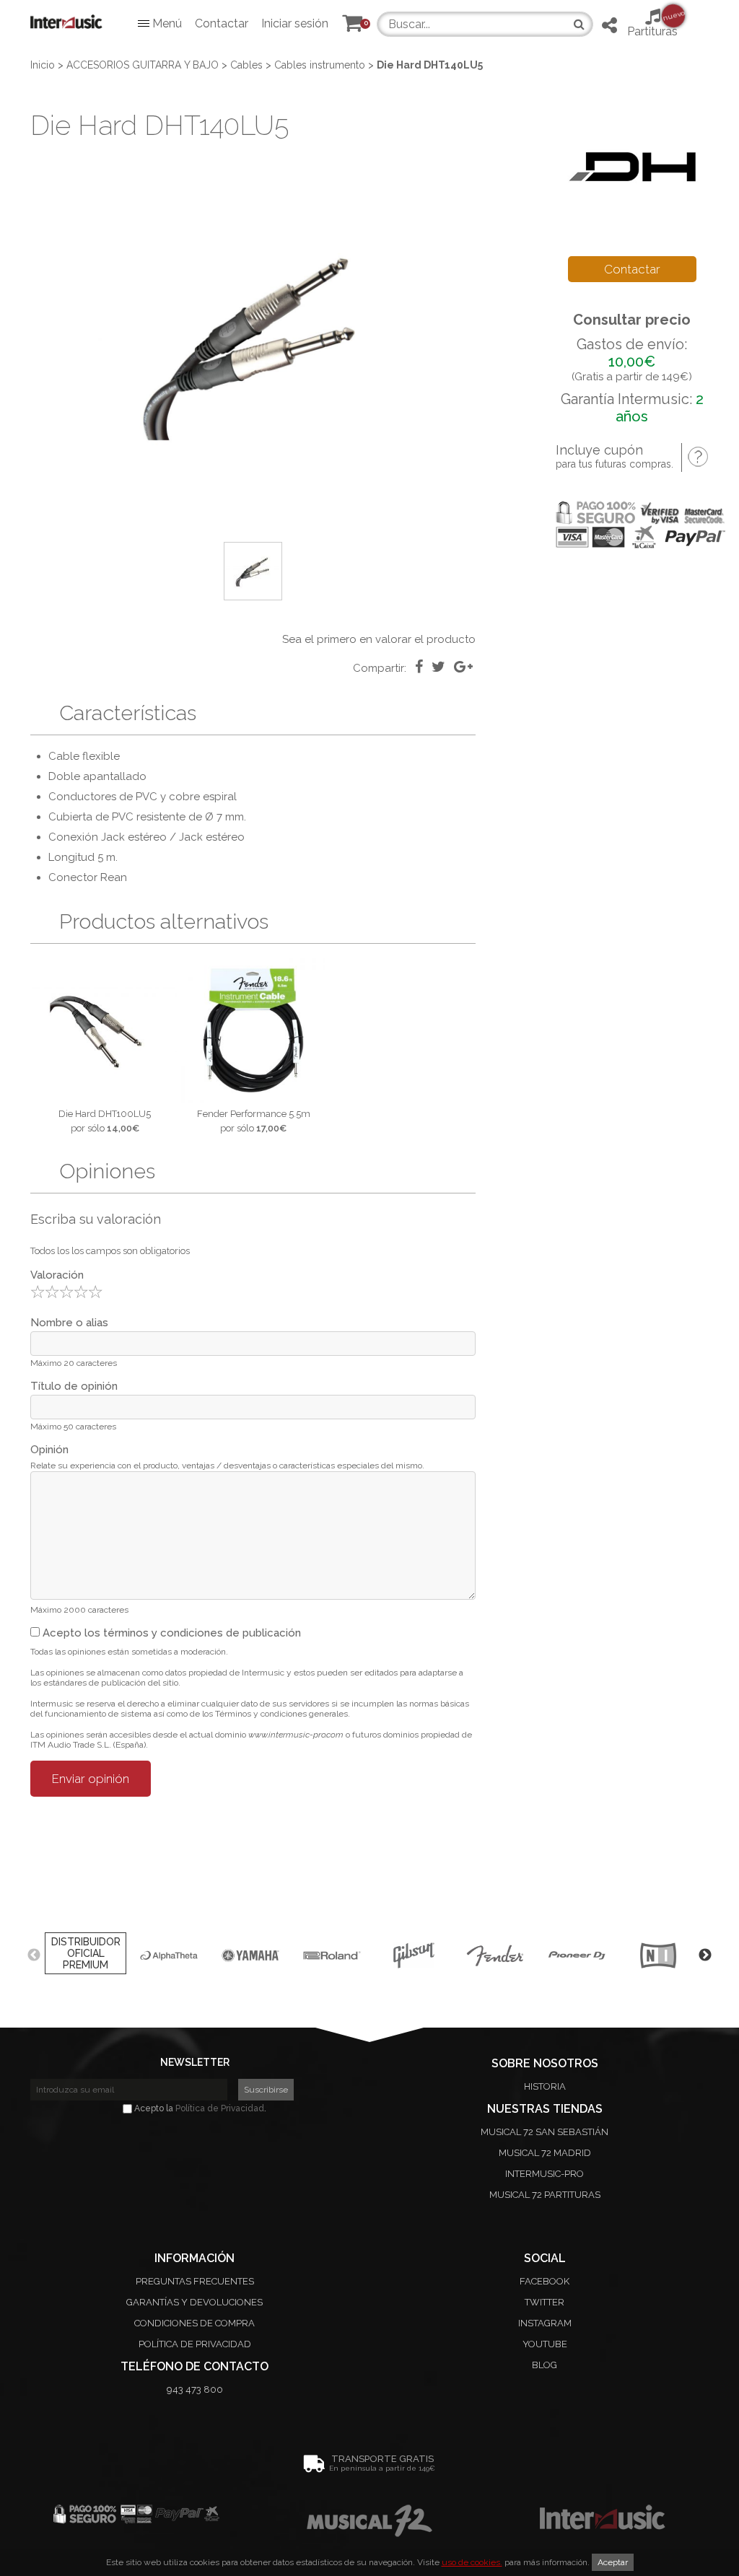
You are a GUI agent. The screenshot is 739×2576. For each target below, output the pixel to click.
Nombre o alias (69, 1323)
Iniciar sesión (295, 23)
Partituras (652, 23)
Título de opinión (74, 1386)
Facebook (545, 2281)
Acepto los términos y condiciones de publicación (170, 1633)
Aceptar (613, 2562)
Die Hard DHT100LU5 (105, 1114)
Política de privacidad (195, 2344)
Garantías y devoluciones (194, 2302)
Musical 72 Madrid (545, 2153)
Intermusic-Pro (545, 2174)
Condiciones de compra (194, 2323)
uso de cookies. (472, 2562)
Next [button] (705, 1955)
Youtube (545, 2344)
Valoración (57, 1275)
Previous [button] (34, 1955)
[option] (253, 343)
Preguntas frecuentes (195, 2281)
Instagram (545, 2323)
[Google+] (463, 667)
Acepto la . (199, 2108)
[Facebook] (419, 667)
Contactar (222, 23)
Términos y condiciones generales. (283, 1714)
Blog (545, 2365)
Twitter (545, 2302)
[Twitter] (438, 667)
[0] (352, 26)
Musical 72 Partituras (545, 2195)
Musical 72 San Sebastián (545, 2132)
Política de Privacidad (220, 2108)
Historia (545, 2086)
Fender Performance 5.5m (254, 1114)
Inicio (43, 65)
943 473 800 (195, 2389)
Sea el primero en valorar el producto (379, 639)
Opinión (49, 1450)
